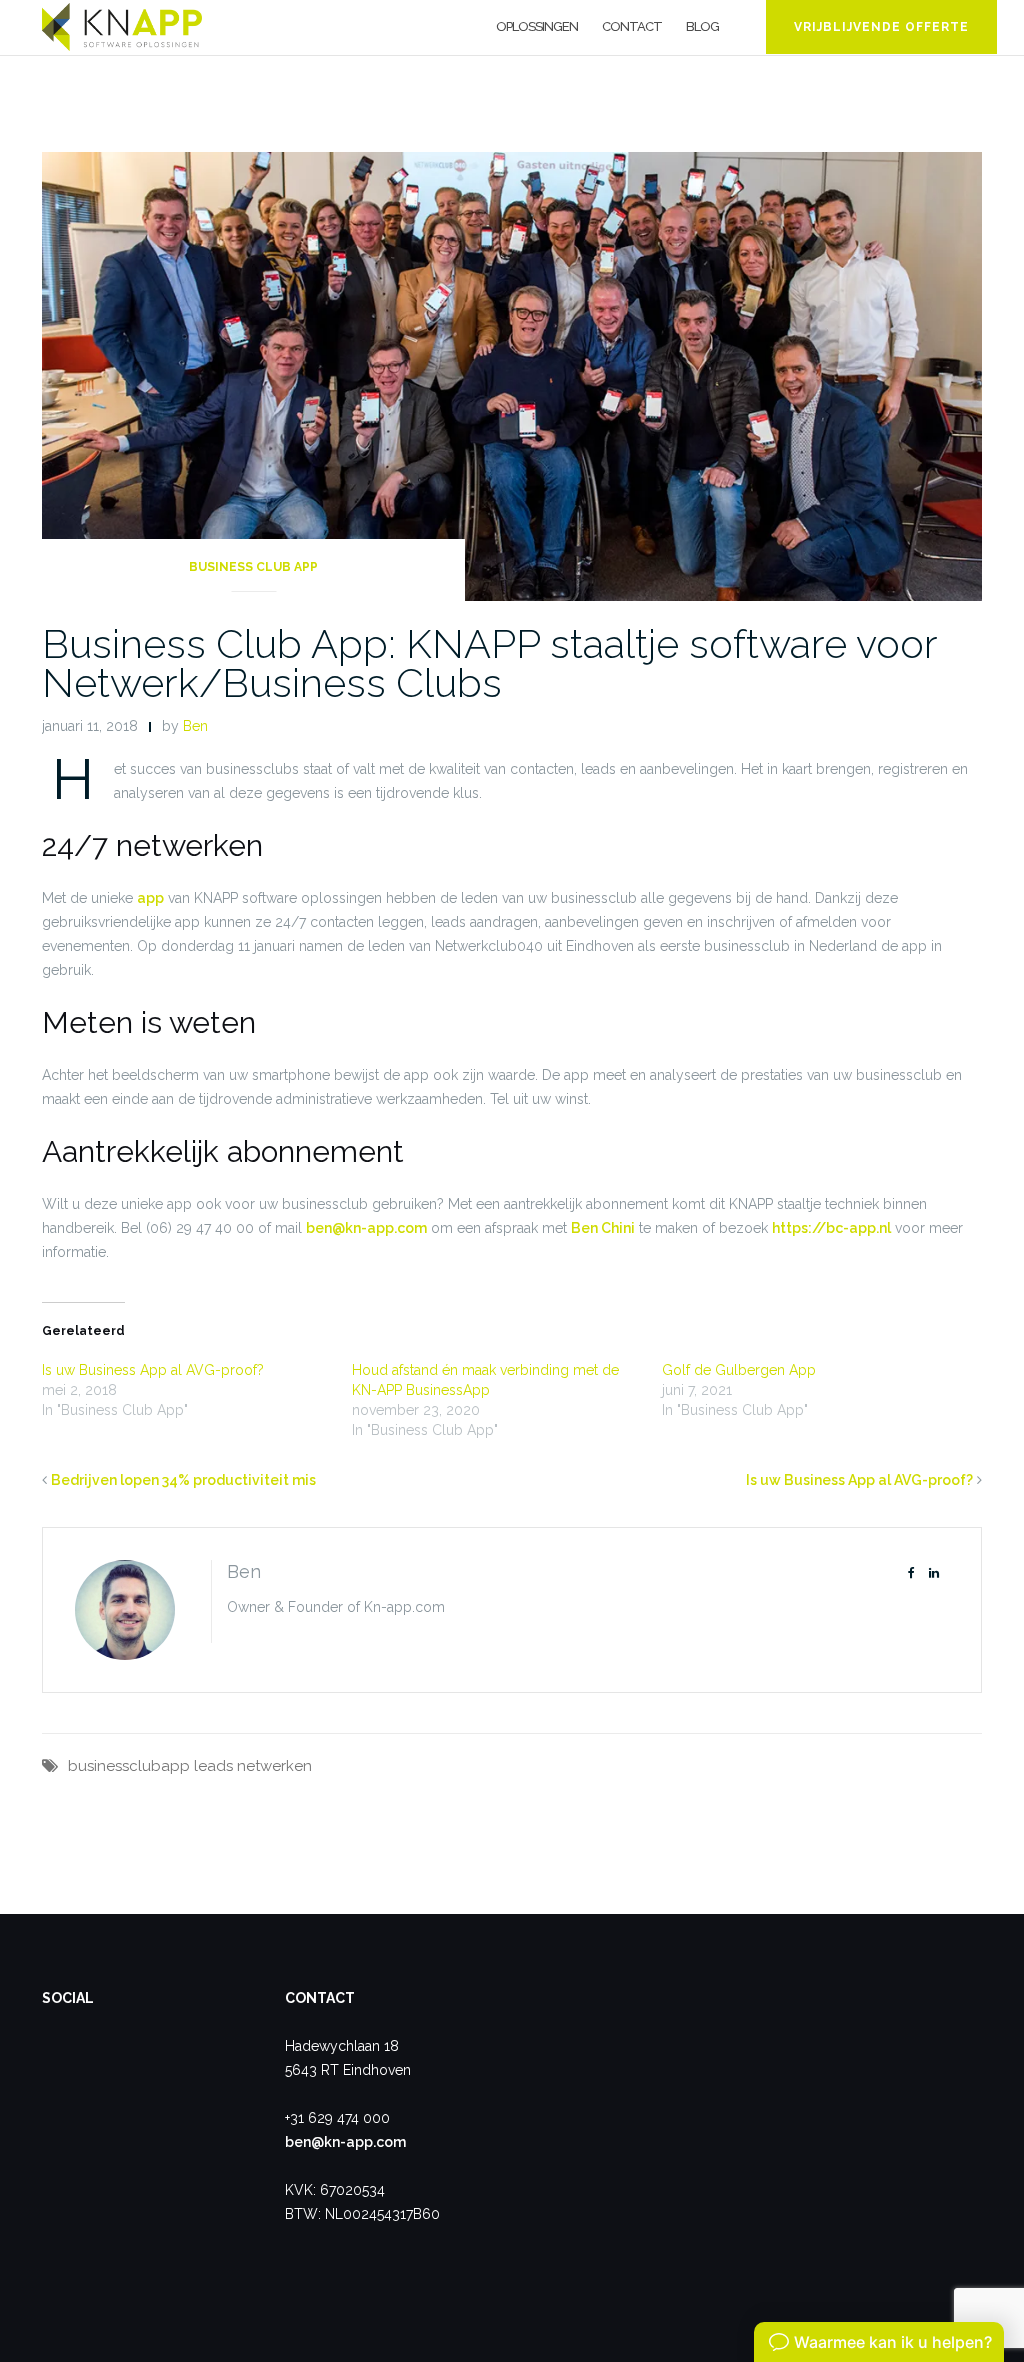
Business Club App (253, 567)
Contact (632, 26)
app (150, 898)
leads (213, 1766)
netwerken (274, 1766)
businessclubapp (129, 1766)
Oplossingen (537, 26)
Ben (195, 726)
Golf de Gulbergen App (739, 1370)
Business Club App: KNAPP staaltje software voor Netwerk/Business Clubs (489, 663)
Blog (702, 26)
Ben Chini (603, 1228)
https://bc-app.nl (831, 1228)
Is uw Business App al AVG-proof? (153, 1370)
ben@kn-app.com (366, 1228)
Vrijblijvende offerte (881, 27)
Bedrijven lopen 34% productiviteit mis (183, 1480)
